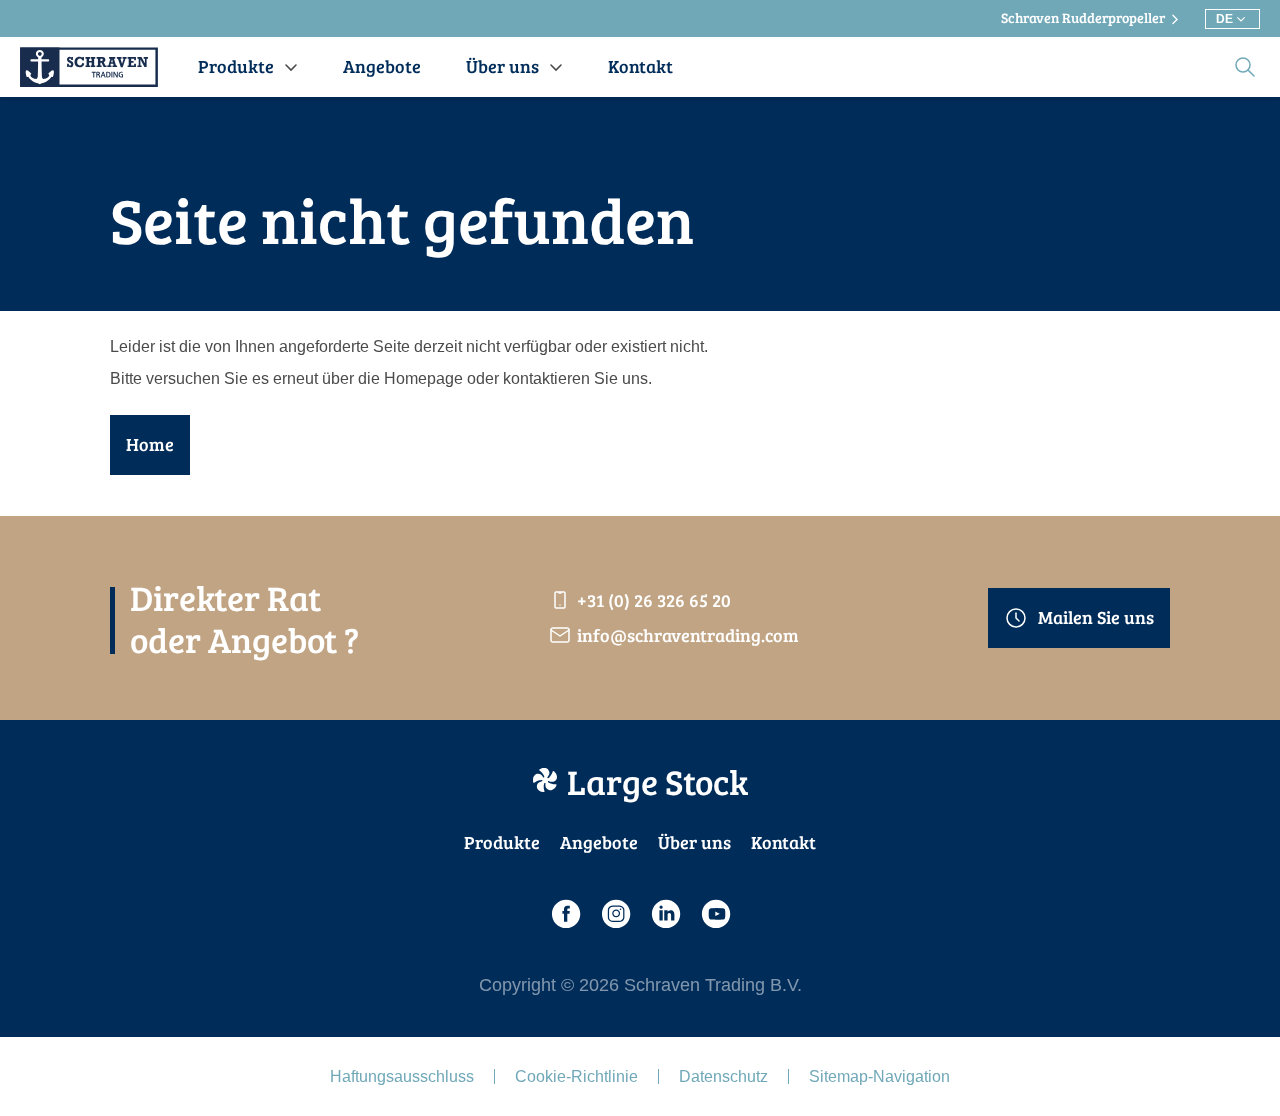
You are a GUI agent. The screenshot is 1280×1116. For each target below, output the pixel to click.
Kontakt (783, 842)
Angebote (599, 842)
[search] (1245, 67)
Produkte (502, 842)
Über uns (694, 842)
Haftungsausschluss (402, 1076)
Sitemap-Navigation (879, 1076)
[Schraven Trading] (89, 67)
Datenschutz (723, 1076)
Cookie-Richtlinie (576, 1076)
